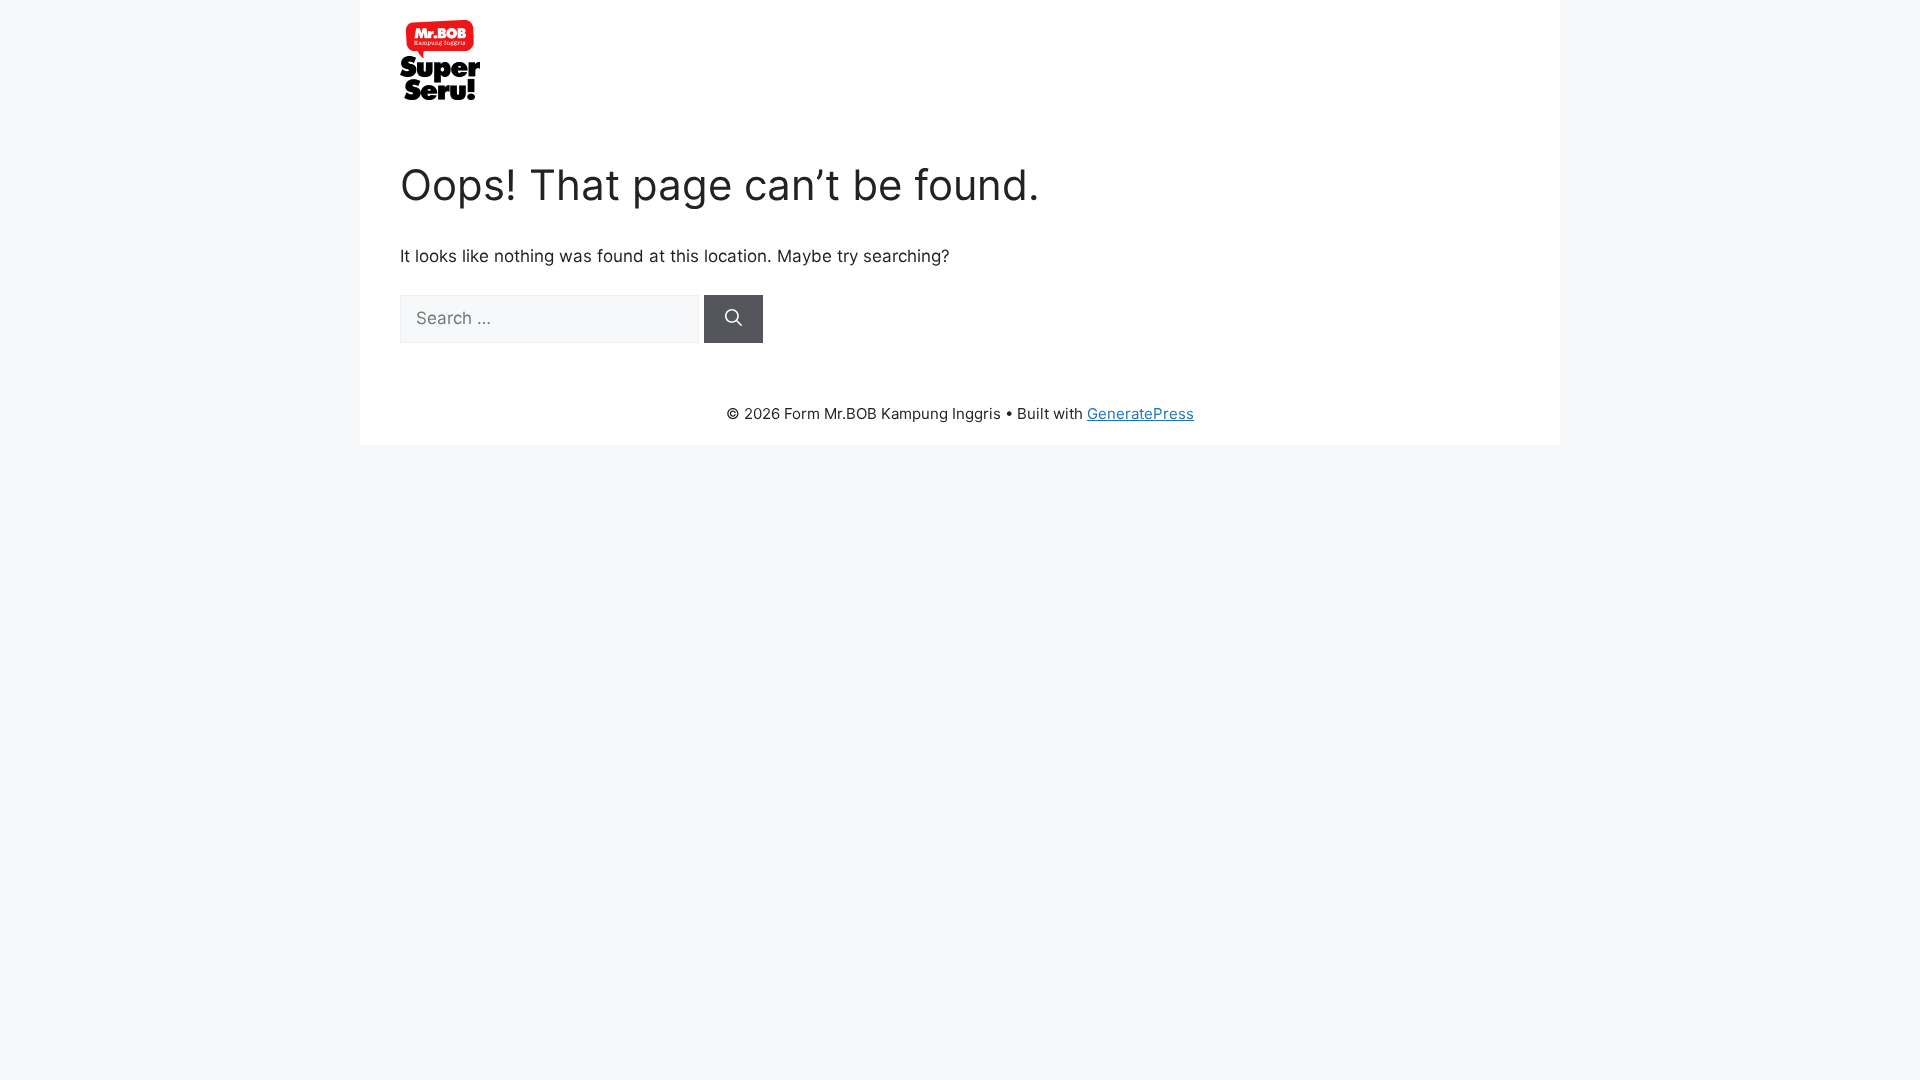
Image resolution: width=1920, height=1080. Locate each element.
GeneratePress (1140, 413)
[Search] (733, 319)
